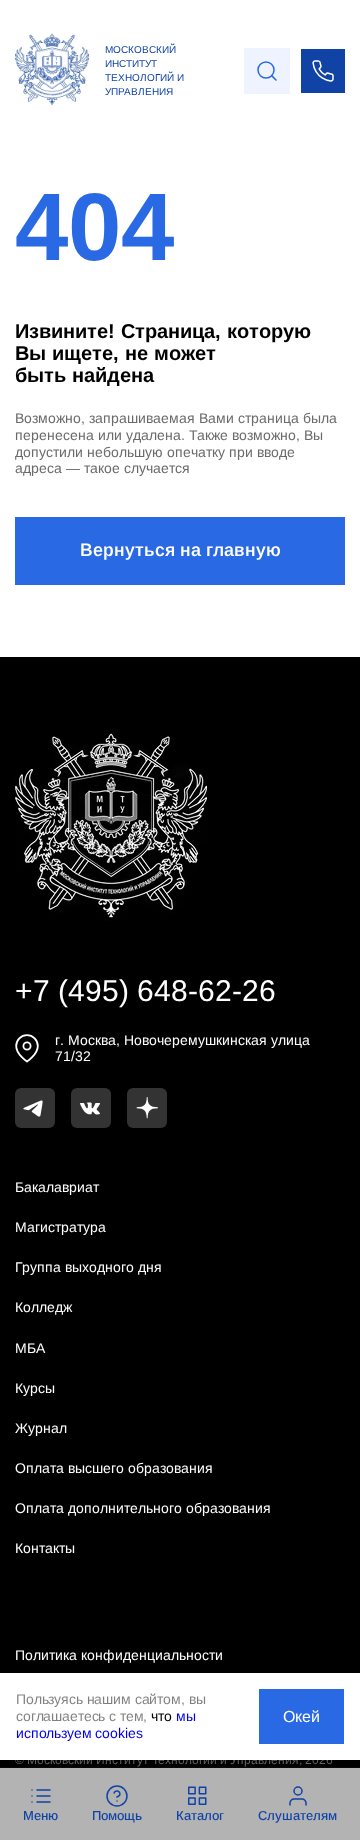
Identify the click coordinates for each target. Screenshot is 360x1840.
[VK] (91, 1108)
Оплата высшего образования (114, 1468)
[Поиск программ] (267, 71)
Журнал (41, 1428)
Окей (301, 1716)
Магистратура (60, 1227)
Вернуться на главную (180, 550)
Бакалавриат (57, 1187)
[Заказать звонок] (323, 71)
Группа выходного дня (88, 1267)
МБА (30, 1348)
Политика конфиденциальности (119, 1655)
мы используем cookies (105, 1724)
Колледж (43, 1307)
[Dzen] (147, 1108)
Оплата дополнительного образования (143, 1508)
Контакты (45, 1548)
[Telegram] (35, 1108)
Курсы (35, 1388)
